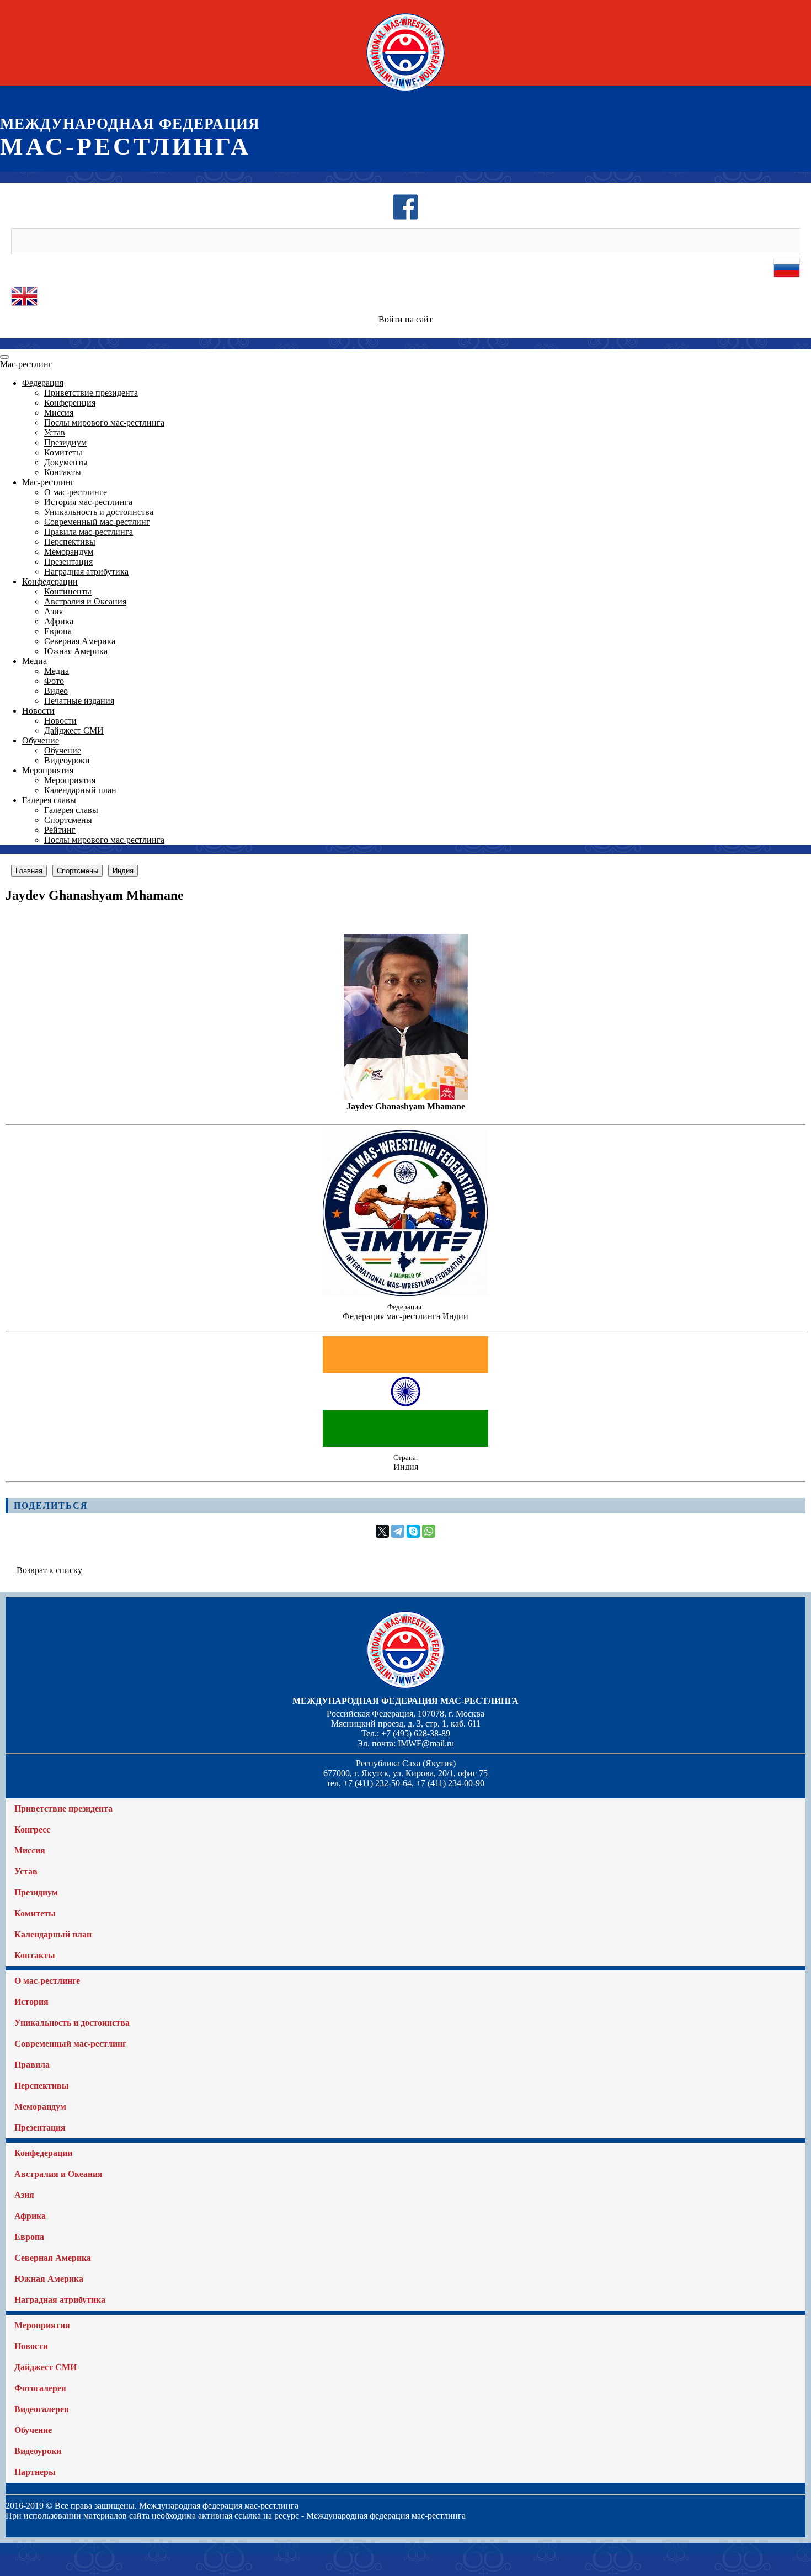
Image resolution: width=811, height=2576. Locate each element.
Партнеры (35, 2472)
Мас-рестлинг (26, 364)
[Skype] (413, 1531)
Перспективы (70, 542)
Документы (66, 462)
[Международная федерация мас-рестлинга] (405, 91)
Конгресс (32, 1829)
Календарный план (80, 790)
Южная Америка (76, 651)
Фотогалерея (40, 2388)
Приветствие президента (91, 393)
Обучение (41, 740)
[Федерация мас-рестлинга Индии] (405, 1293)
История (31, 2002)
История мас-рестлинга (88, 502)
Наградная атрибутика (86, 572)
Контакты (63, 472)
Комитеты (63, 452)
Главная (29, 871)
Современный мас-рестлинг (97, 522)
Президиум (65, 442)
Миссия (59, 413)
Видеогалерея (42, 2409)
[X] (382, 1531)
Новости (38, 711)
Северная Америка (80, 641)
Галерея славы (49, 800)
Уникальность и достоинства (99, 512)
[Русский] (787, 278)
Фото (54, 681)
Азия (54, 611)
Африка (59, 621)
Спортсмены (68, 820)
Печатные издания (79, 701)
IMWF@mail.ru (426, 1743)
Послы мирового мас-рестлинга (104, 423)
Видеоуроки (67, 760)
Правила (32, 2065)
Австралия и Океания (85, 601)
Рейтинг (60, 830)
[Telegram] (398, 1531)
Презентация (68, 562)
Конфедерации (50, 581)
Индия (123, 871)
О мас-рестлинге (76, 492)
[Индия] (405, 1444)
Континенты (68, 591)
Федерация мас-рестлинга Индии (405, 1316)
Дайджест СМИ (74, 731)
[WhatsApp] (429, 1531)
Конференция (70, 403)
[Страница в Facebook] (405, 217)
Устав (55, 432)
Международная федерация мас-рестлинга (405, 1701)
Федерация (43, 383)
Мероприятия (48, 770)
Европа (58, 631)
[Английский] (24, 307)
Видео (56, 691)
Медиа (34, 661)
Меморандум (69, 552)
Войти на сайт (405, 319)
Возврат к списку (49, 1570)
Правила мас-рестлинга (89, 532)
